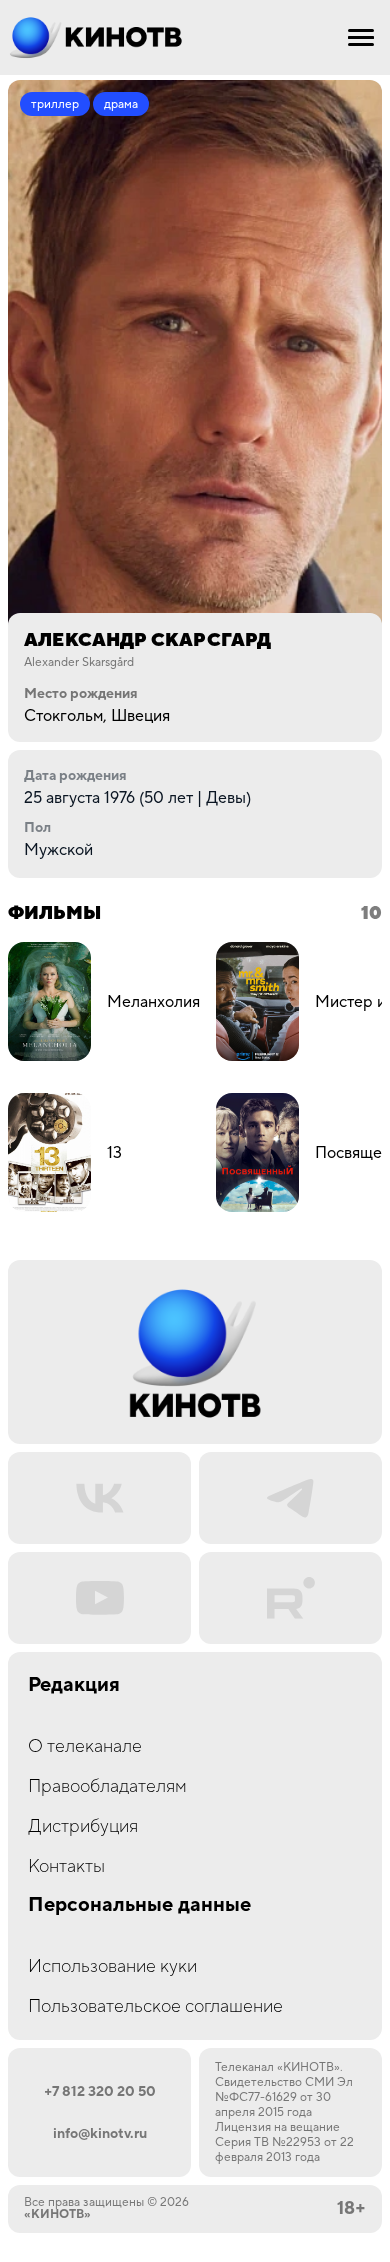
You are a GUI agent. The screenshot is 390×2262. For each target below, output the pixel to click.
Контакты (66, 1866)
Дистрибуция (83, 1826)
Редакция (74, 1685)
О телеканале (85, 1746)
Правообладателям (107, 1786)
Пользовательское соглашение (155, 2006)
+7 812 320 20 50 (100, 2092)
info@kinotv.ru (100, 2134)
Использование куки (112, 1966)
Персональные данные (139, 1905)
